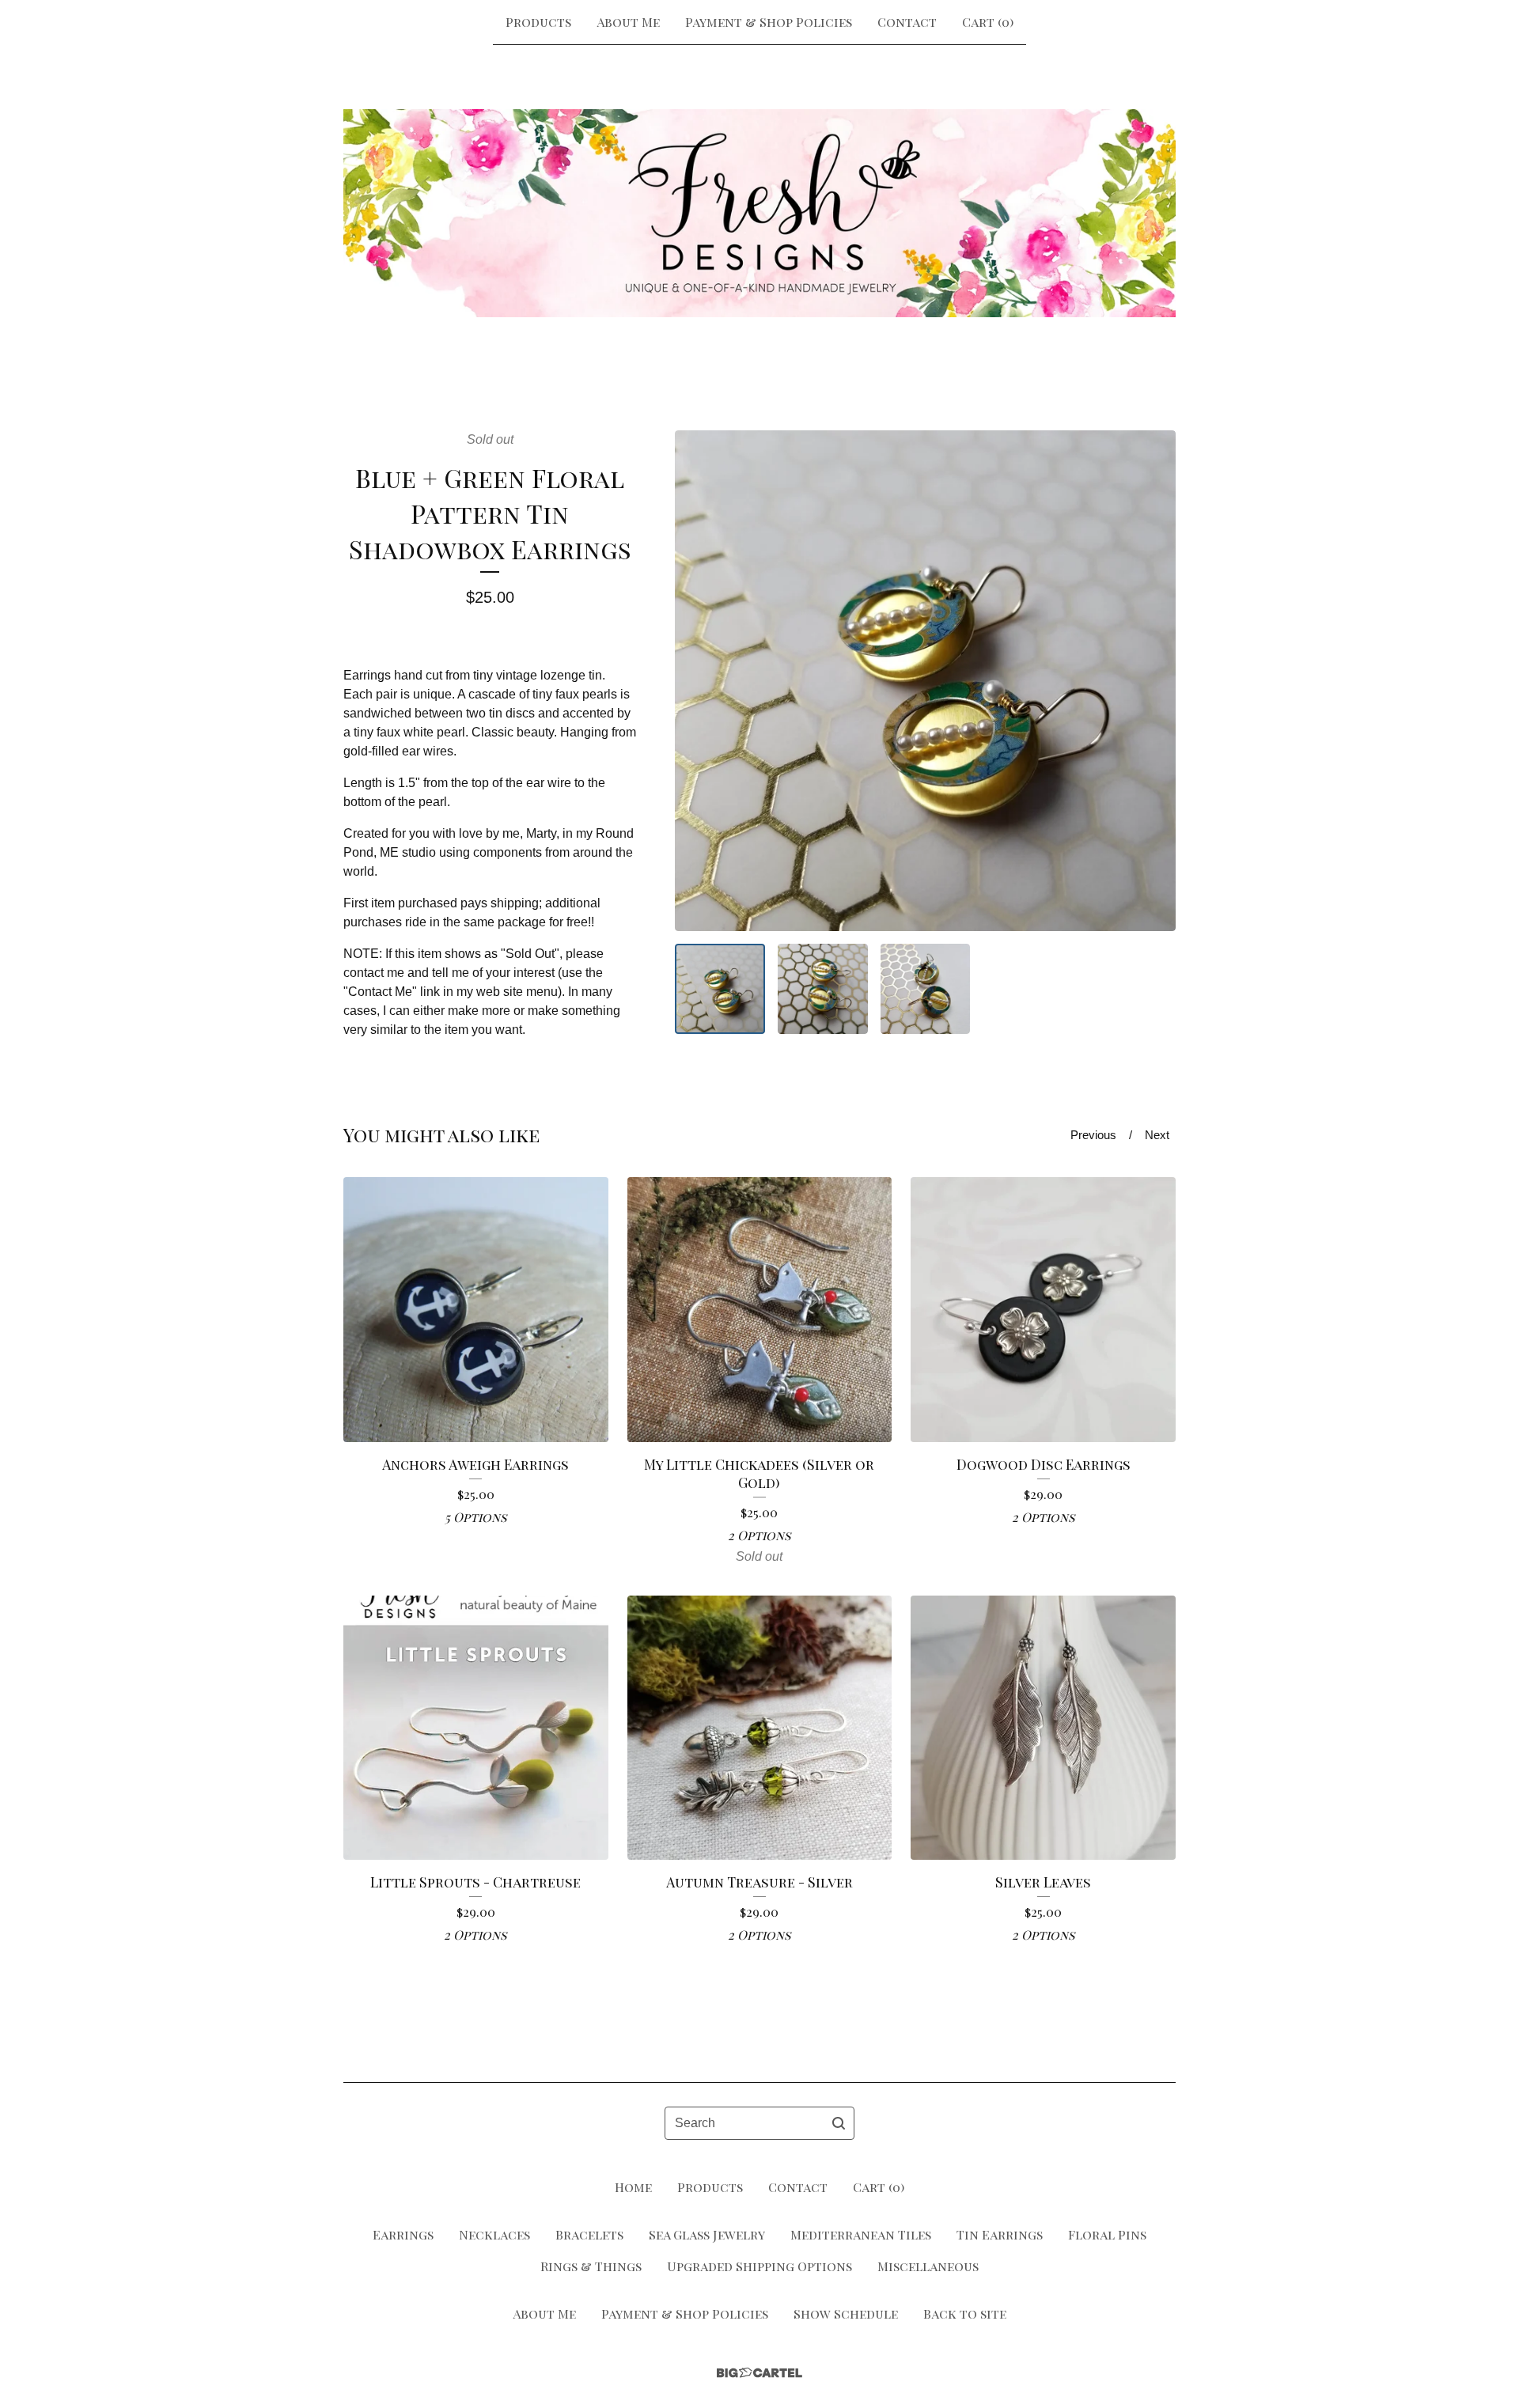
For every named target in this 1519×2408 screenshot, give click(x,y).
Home (633, 2187)
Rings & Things (591, 2266)
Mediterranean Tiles (861, 2234)
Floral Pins (1107, 2234)
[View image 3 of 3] (926, 989)
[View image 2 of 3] (823, 989)
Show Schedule (846, 2313)
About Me (628, 22)
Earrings (403, 2234)
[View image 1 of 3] (720, 989)
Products (538, 22)
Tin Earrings (1000, 2234)
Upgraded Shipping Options (759, 2266)
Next (1157, 1135)
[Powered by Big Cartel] (759, 2373)
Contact (907, 22)
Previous (1093, 1135)
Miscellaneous (928, 2266)
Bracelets (589, 2234)
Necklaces (494, 2234)
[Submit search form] (839, 2123)
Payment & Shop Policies (769, 22)
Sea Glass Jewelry (707, 2234)
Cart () (988, 22)
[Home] (759, 213)
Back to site (965, 2313)
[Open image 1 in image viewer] (925, 681)
